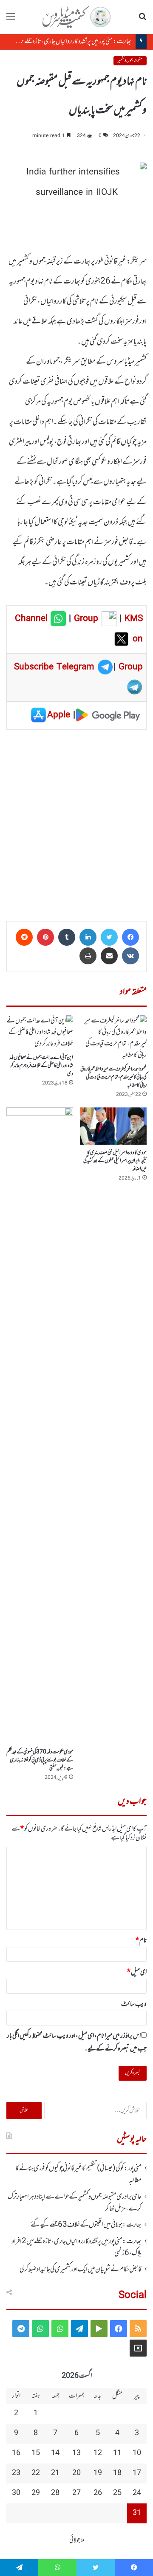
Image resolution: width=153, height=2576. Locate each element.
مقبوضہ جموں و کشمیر (130, 60)
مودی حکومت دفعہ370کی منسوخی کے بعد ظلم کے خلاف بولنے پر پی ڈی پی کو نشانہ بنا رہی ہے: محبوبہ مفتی (40, 1760)
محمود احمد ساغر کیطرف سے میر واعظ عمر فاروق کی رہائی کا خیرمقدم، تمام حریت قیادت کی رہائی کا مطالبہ (113, 1077)
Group (85, 619)
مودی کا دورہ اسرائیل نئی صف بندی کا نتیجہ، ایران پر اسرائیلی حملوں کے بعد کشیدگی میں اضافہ (115, 1161)
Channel (33, 619)
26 (98, 2493)
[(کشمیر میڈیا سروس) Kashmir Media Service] (76, 17)
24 (137, 2493)
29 (36, 2493)
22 (36, 2473)
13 (76, 2453)
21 (55, 2473)
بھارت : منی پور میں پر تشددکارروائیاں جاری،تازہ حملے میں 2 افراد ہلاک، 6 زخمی (77, 2247)
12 (98, 2453)
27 (76, 2493)
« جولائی (77, 2540)
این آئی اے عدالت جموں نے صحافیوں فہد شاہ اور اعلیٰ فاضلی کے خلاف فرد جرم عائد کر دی (41, 1066)
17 (137, 2473)
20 (76, 2473)
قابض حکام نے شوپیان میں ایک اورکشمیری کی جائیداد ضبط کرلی (81, 2270)
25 (117, 2493)
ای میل (137, 1972)
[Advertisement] (76, 822)
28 (55, 2493)
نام (141, 1941)
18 (117, 2473)
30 (16, 2493)
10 (137, 2453)
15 (36, 2453)
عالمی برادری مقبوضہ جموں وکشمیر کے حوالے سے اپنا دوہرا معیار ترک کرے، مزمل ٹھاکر (75, 2203)
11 (117, 2453)
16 (16, 2453)
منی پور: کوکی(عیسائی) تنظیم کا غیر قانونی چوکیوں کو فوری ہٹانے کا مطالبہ (79, 2174)
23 (16, 2473)
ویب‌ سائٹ (134, 2004)
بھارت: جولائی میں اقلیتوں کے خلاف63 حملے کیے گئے (86, 2225)
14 (55, 2453)
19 (98, 2473)
